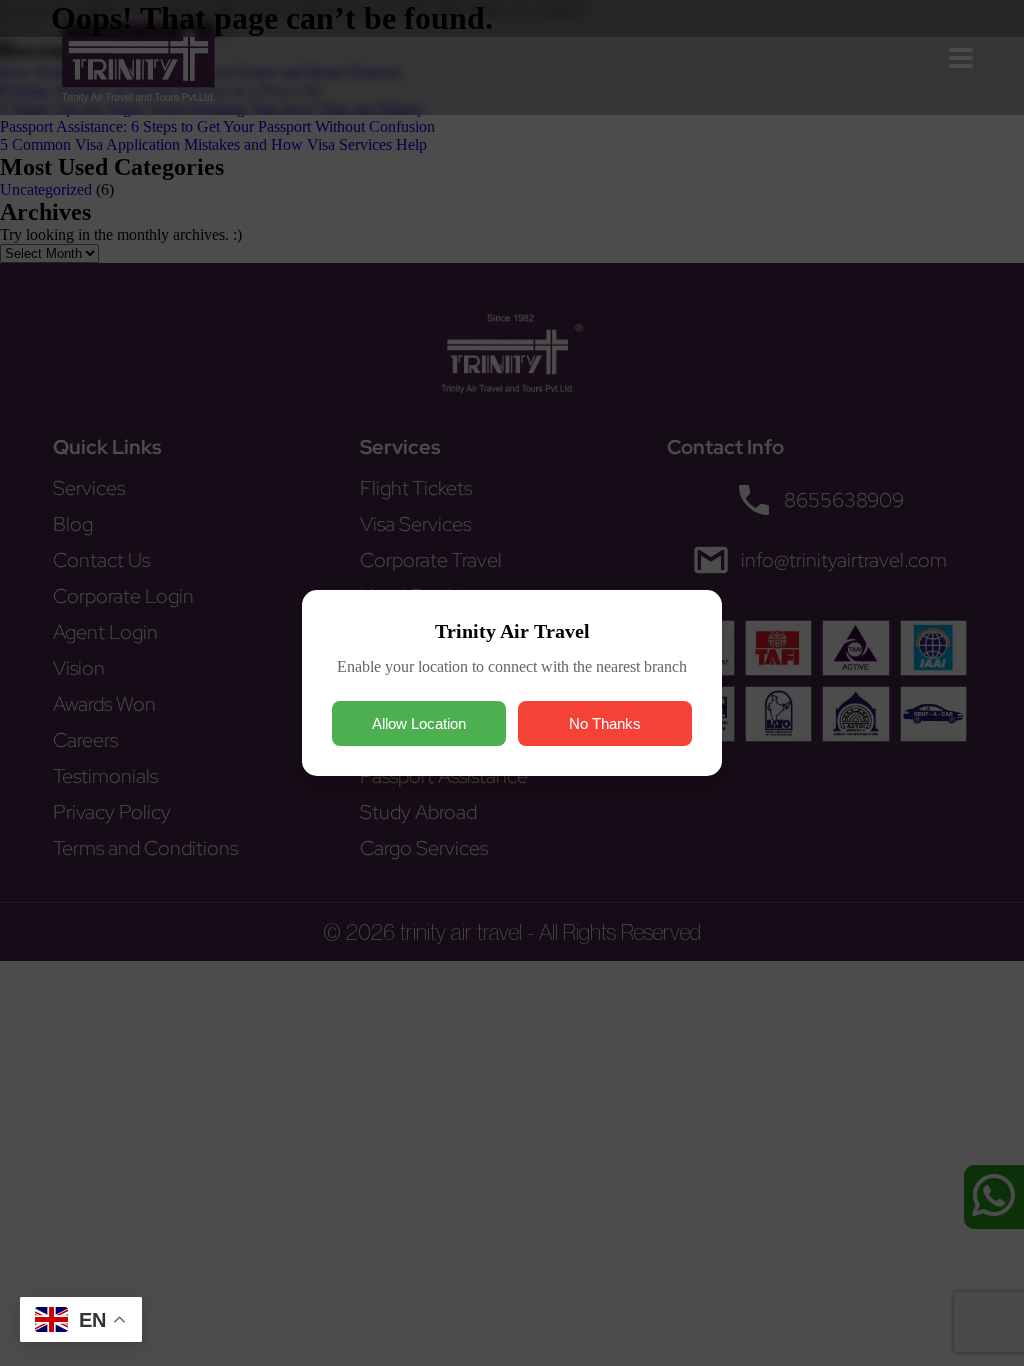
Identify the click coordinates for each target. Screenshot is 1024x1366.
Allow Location (419, 723)
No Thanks (605, 723)
